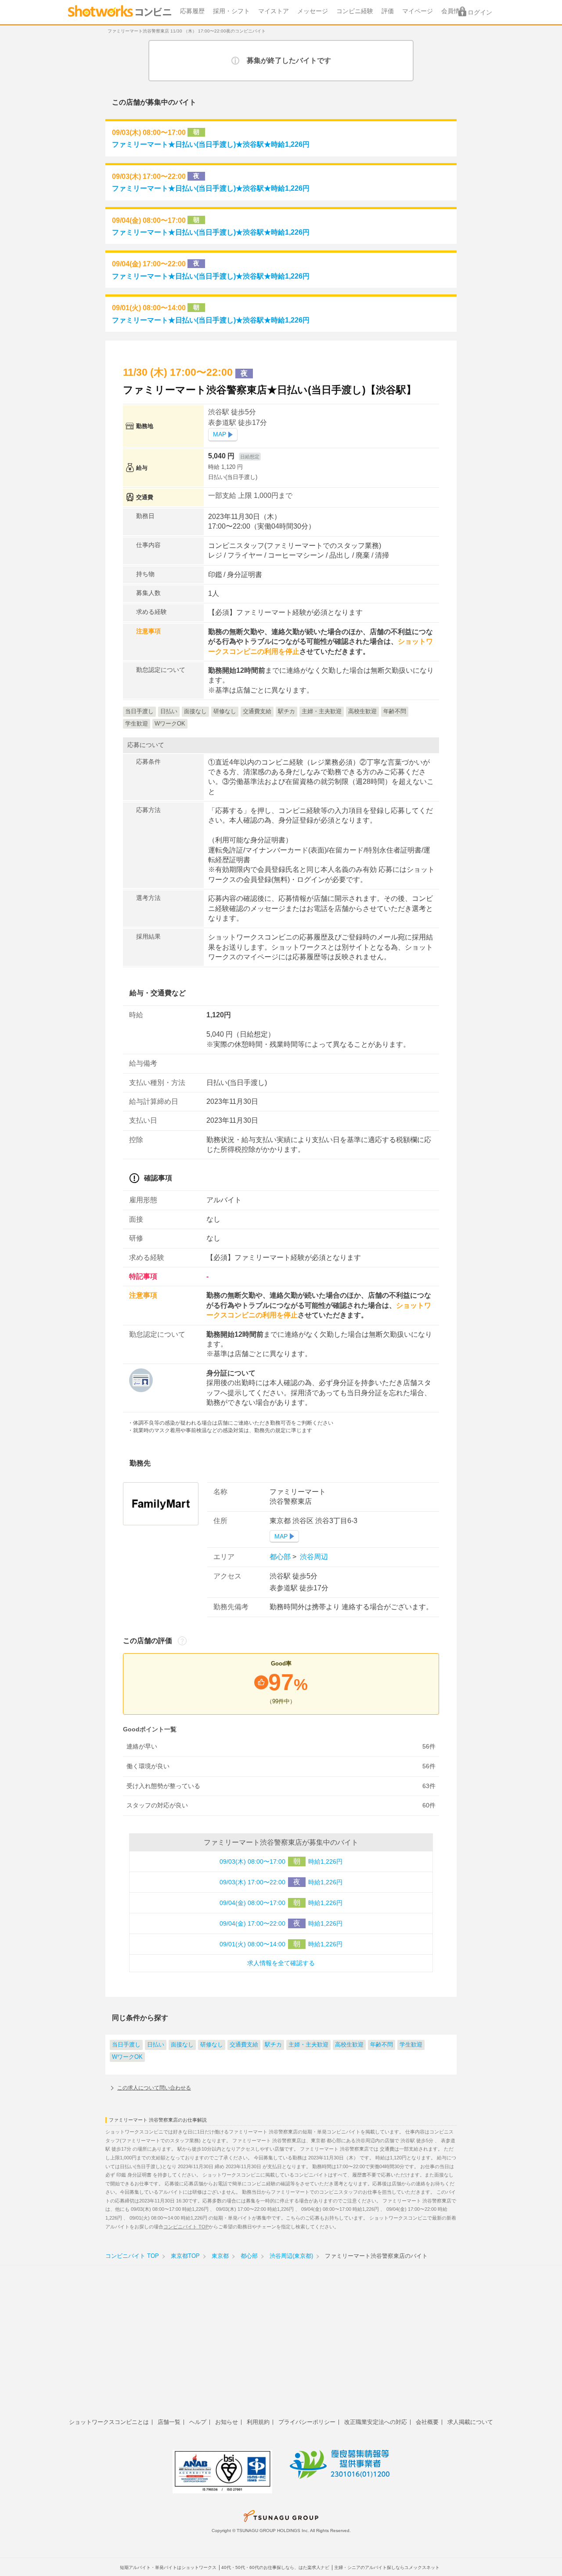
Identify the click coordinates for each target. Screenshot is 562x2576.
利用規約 (258, 2422)
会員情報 (454, 11)
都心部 (281, 1557)
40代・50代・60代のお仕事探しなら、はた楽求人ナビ (275, 2567)
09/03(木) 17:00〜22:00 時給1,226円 (281, 1882)
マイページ (418, 11)
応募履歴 (192, 11)
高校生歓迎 (349, 2045)
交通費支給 (244, 2045)
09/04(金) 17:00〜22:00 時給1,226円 (281, 1923)
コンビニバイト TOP (186, 2227)
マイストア (274, 11)
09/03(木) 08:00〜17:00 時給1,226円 (281, 1861)
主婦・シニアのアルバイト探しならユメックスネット (387, 2567)
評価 (388, 11)
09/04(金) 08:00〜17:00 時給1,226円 (281, 1903)
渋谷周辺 (313, 1557)
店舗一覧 (169, 2422)
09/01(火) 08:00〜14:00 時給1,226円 (281, 1944)
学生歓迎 (411, 2045)
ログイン (480, 13)
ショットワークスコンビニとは (109, 2422)
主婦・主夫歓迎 (308, 2045)
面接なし (182, 2045)
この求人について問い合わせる (154, 2088)
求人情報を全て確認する (281, 1963)
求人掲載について (470, 2422)
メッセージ (313, 11)
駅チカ (273, 2045)
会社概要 (427, 2422)
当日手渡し (126, 2045)
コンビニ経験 (355, 11)
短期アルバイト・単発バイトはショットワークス (168, 2567)
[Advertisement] (281, 2347)
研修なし (212, 2045)
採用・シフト (231, 11)
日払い (156, 2045)
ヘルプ (198, 2422)
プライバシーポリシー (307, 2422)
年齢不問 (382, 2045)
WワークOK (127, 2057)
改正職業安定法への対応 (376, 2422)
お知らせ (227, 2422)
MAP (220, 434)
